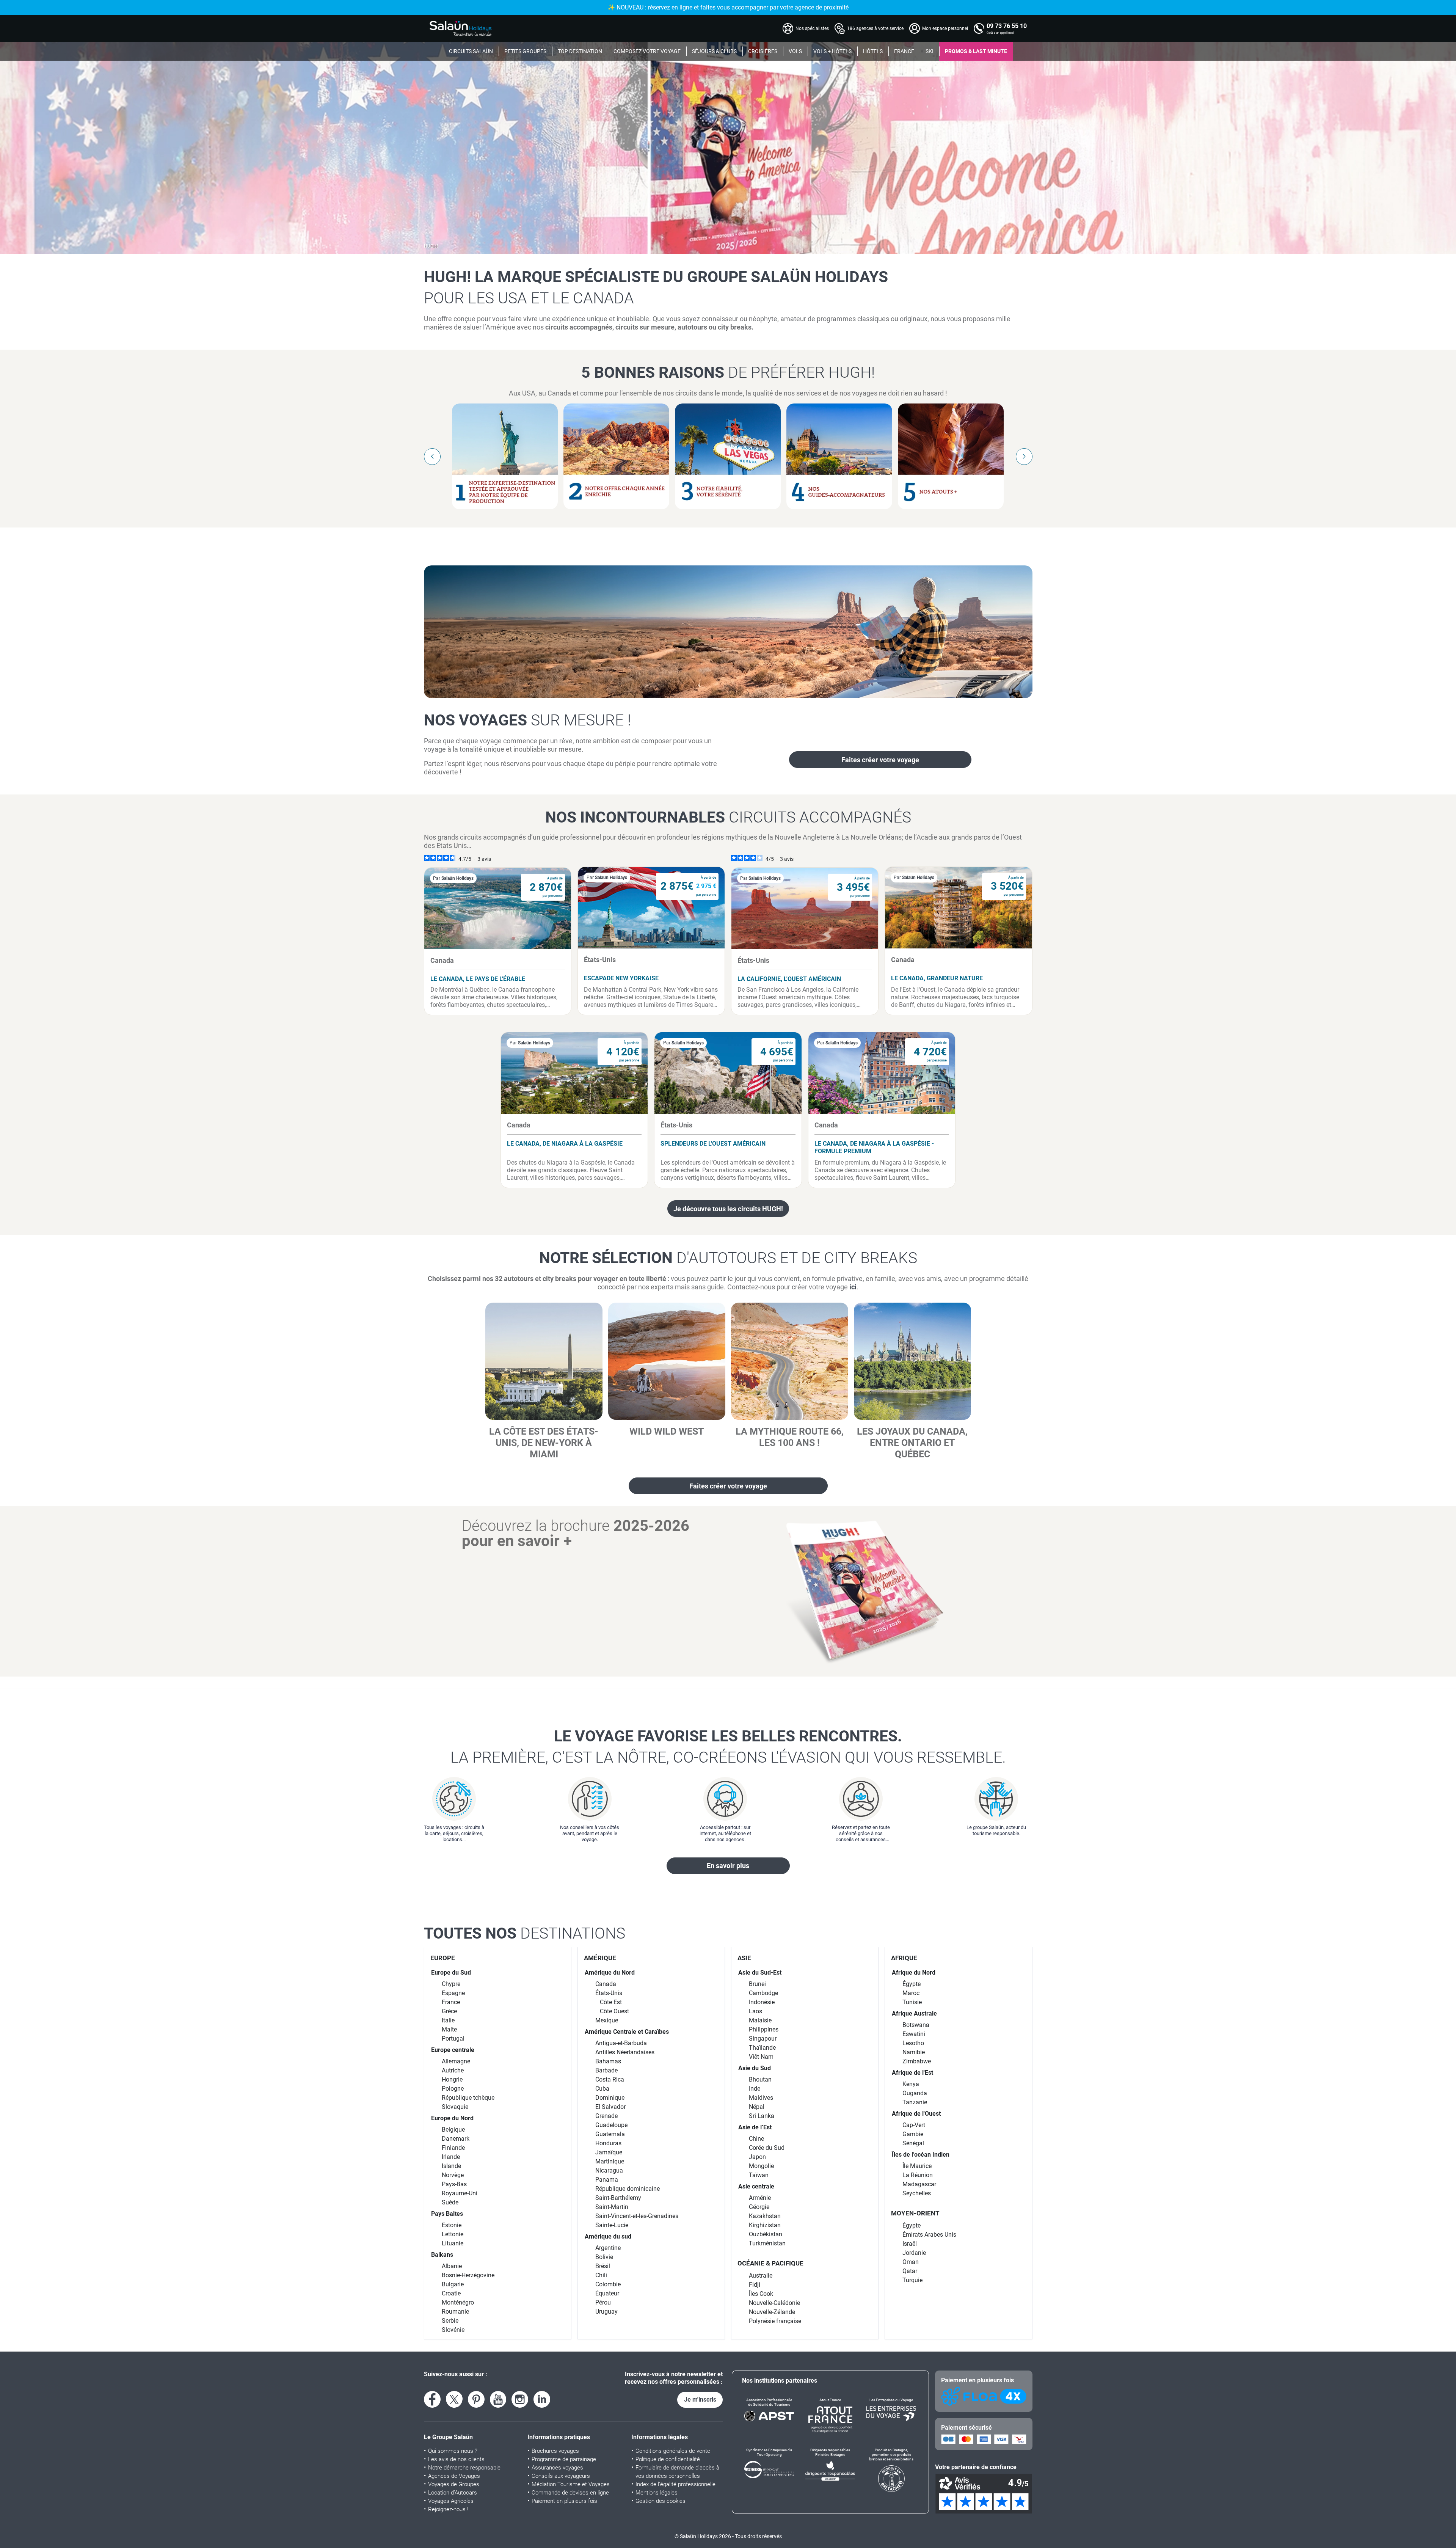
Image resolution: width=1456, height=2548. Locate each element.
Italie (448, 2020)
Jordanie (914, 2253)
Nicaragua (609, 2170)
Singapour (763, 2039)
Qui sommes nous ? (453, 2451)
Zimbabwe (917, 2061)
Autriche (453, 2070)
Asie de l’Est (755, 2127)
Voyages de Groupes (454, 2484)
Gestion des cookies (661, 2501)
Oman (911, 2262)
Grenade (606, 2116)
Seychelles (917, 2193)
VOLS (795, 51)
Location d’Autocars (453, 2493)
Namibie (914, 2052)
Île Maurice (917, 2166)
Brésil (603, 2266)
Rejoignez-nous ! (448, 2509)
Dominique (610, 2098)
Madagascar (919, 2184)
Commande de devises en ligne (570, 2493)
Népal (757, 2107)
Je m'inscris (700, 2400)
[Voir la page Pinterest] (476, 2399)
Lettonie (453, 2234)
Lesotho (913, 2043)
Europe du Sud (451, 1973)
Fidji (755, 2285)
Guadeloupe (611, 2125)
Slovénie (453, 2330)
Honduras (608, 2143)
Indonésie (762, 2002)
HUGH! (431, 246)
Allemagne (456, 2061)
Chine (756, 2139)
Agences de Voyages (454, 2476)
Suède (450, 2202)
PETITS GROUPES (525, 51)
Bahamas (608, 2061)
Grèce (449, 2011)
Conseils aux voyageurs (561, 2476)
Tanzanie (915, 2102)
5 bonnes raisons (728, 372)
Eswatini (914, 2034)
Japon (757, 2157)
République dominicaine (628, 2189)
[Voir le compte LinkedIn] (542, 2399)
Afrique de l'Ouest (916, 2114)
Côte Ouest (614, 2011)
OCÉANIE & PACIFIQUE (770, 2263)
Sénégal (913, 2143)
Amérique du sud (608, 2236)
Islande (451, 2166)
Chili (601, 2275)
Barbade (606, 2070)
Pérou (603, 2302)
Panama (607, 2180)
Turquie (912, 2280)
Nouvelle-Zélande (772, 2312)
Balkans (442, 2255)
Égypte (912, 1984)
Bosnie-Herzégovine (468, 2275)
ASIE (744, 1958)
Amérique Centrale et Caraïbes (627, 2032)
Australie (761, 2276)
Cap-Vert (914, 2125)
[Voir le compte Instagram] (520, 2399)
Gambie (913, 2134)
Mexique (607, 2020)
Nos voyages (527, 720)
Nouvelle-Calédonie (774, 2303)
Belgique (453, 2130)
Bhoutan (760, 2079)
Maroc (911, 1993)
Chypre (451, 1984)
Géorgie (759, 2207)
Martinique (610, 2161)
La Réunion (918, 2175)
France (451, 2002)
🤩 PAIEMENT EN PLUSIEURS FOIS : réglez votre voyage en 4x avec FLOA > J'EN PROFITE (728, 7)
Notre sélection (728, 1258)
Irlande (451, 2157)
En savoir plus (728, 1866)
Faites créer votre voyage (880, 760)
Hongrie (452, 2079)
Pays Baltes (447, 2214)
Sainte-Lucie (612, 2225)
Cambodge (763, 1993)
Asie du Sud (755, 2068)
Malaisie (760, 2020)
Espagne (453, 1993)
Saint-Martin (612, 2207)
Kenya (911, 2084)
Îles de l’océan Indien (921, 2155)
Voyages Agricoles (451, 2501)
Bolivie (604, 2257)
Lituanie (453, 2243)
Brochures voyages (555, 2451)
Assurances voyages (557, 2468)
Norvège (453, 2175)
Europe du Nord (452, 2118)
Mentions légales (657, 2493)
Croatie (451, 2293)
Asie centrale (756, 2186)
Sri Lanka (762, 2116)
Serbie (450, 2321)
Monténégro (458, 2302)
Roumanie (455, 2312)
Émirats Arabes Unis (929, 2235)
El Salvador (610, 2107)
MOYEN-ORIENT (915, 2213)
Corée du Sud (767, 2148)
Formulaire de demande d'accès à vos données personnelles (677, 2472)
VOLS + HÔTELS (832, 51)
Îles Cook (761, 2294)
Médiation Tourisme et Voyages (571, 2484)
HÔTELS (873, 51)
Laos (755, 2011)
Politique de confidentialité (668, 2459)
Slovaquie (455, 2107)
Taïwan (759, 2175)
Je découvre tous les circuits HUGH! (728, 1209)
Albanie (452, 2266)
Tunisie (912, 2002)
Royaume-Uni (460, 2193)
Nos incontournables (728, 817)
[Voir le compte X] (454, 2399)
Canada (606, 1984)
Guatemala (610, 2134)
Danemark (456, 2139)
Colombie (608, 2284)
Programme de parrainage (564, 2459)
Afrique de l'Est (912, 2073)
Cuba (602, 2089)
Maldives (761, 2098)
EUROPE (443, 1958)
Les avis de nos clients (456, 2459)
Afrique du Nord (914, 1973)
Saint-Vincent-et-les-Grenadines (637, 2216)
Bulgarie (453, 2284)
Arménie (760, 2198)
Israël (910, 2244)
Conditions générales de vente (673, 2451)
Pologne (453, 2089)
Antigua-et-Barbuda (621, 2043)
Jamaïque (609, 2152)
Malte (449, 2029)
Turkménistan (767, 2243)
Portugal (453, 2039)
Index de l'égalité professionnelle (675, 2484)
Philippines (764, 2029)
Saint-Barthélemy (618, 2198)
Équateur (607, 2293)
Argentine (608, 2248)
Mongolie (761, 2166)
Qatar (910, 2271)
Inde (755, 2089)
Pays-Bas (454, 2184)
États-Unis (609, 1993)
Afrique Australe (914, 2013)
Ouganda (915, 2093)
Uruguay (606, 2312)
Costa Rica (610, 2079)
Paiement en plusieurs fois (564, 2501)
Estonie (452, 2225)
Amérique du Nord (610, 1973)
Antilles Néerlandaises (625, 2052)
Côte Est (611, 2002)
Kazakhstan (765, 2216)
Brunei (757, 1984)
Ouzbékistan (766, 2234)
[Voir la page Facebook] (432, 2399)
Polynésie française (775, 2321)
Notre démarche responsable (464, 2468)
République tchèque (468, 2098)
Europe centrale (453, 2050)
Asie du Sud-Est (760, 1973)
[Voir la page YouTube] (498, 2399)
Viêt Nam (761, 2057)
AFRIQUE (904, 1958)
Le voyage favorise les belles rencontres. (728, 1747)
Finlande (453, 2148)
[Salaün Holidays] (461, 28)
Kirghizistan (765, 2225)
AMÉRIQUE (600, 1958)
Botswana (916, 2025)
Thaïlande (762, 2048)
